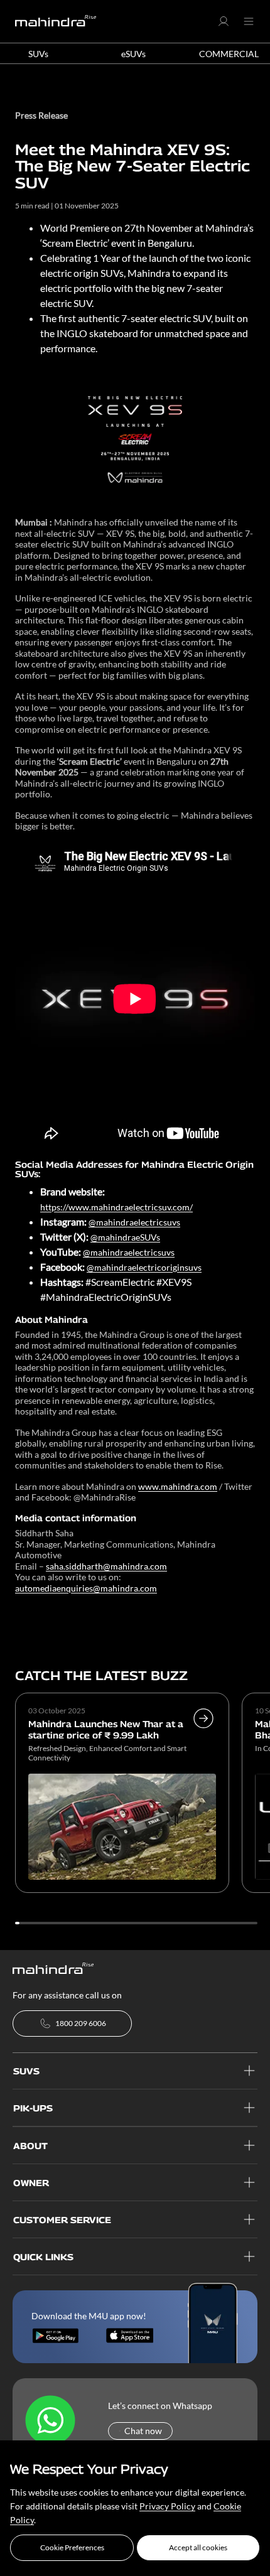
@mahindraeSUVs (125, 1237)
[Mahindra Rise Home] (56, 21)
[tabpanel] (122, 1795)
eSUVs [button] (133, 54)
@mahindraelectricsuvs (134, 1222)
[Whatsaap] (50, 2421)
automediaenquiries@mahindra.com (86, 1588)
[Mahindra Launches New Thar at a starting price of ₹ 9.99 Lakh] (203, 1737)
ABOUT (30, 2146)
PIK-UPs (33, 2108)
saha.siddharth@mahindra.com (106, 1566)
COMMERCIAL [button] (229, 54)
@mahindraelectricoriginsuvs (144, 1267)
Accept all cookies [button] (198, 2547)
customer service (62, 2220)
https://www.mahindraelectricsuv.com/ (116, 1207)
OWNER (31, 2183)
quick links (43, 2257)
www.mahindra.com (178, 1486)
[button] (72, 2548)
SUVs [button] (38, 54)
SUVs (26, 2071)
